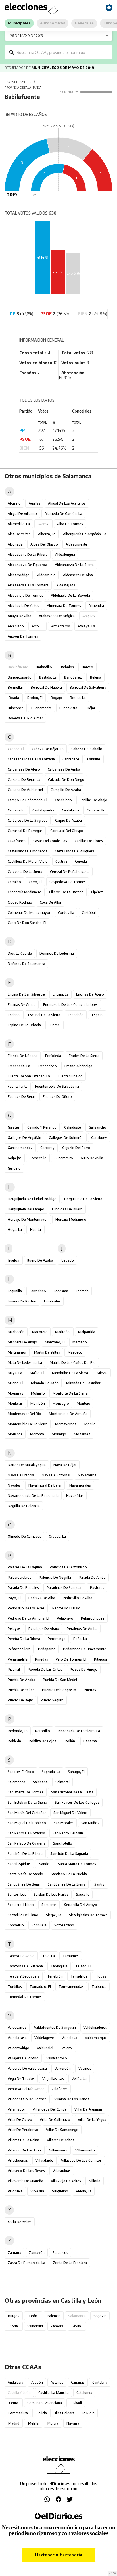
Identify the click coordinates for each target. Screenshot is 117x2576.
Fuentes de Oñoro (57, 1097)
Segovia (100, 2316)
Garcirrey (47, 1148)
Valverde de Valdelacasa (27, 2068)
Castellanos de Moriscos (27, 851)
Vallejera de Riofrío (23, 2058)
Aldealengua (65, 554)
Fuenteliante (18, 1086)
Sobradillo (16, 1925)
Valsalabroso (57, 2058)
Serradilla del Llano (23, 1915)
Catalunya (84, 2393)
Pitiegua (101, 1659)
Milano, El (15, 1383)
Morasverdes (66, 1424)
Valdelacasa (17, 2038)
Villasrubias (62, 2171)
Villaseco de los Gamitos (81, 2160)
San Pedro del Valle (68, 1833)
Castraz (61, 861)
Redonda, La (18, 1731)
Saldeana (40, 1782)
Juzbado (67, 1260)
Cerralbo (14, 882)
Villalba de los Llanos (72, 2099)
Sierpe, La (54, 1915)
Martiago (80, 1342)
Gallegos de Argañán (24, 1138)
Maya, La (15, 1373)
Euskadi (76, 2403)
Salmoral (62, 1782)
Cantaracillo (96, 810)
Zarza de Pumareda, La (26, 2263)
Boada (14, 698)
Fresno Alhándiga (78, 1066)
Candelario (63, 800)
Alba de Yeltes (19, 534)
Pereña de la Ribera (24, 1639)
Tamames (71, 1956)
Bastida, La (48, 677)
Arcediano (16, 626)
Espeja (97, 1015)
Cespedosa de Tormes (68, 882)
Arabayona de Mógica (57, 616)
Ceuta (14, 2403)
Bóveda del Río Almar (25, 718)
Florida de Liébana (23, 1056)
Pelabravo (65, 1618)
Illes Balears (65, 2413)
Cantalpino (70, 810)
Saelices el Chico (21, 1772)
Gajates (14, 1127)
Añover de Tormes (23, 636)
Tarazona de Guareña (25, 1966)
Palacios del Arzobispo (68, 1567)
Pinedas (42, 1659)
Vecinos (85, 2068)
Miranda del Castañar (83, 1383)
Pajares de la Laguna (25, 1567)
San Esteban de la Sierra (27, 1802)
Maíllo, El (37, 1373)
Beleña (96, 677)
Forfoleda (53, 1056)
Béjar (91, 708)
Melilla (33, 2423)
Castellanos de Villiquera (75, 851)
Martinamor (17, 1352)
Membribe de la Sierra (70, 1373)
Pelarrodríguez (93, 1618)
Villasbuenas (18, 2160)
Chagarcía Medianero (25, 892)
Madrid (14, 2423)
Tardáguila (59, 1966)
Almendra (96, 606)
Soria (14, 2326)
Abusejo (14, 503)
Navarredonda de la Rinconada (33, 1496)
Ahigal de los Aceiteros (67, 503)
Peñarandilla (18, 1659)
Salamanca (16, 1782)
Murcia (53, 2423)
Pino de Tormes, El (71, 1659)
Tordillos (15, 1987)
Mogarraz (15, 1393)
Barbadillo (44, 667)
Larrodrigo (38, 1291)
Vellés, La (79, 2079)
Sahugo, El (76, 1772)
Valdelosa (69, 2038)
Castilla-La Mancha (54, 2393)
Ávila (77, 2326)
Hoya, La (15, 1230)
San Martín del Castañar (27, 1813)
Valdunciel (45, 2048)
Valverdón (63, 2068)
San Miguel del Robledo (27, 1823)
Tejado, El (83, 1966)
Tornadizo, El (40, 1987)
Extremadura (18, 2413)
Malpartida (87, 1332)
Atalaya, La (86, 626)
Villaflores (59, 2089)
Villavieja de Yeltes (66, 2181)
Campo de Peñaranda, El (27, 800)
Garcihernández (20, 1148)
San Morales (64, 1823)
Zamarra (14, 2253)
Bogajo (56, 698)
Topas (101, 1976)
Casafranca (17, 841)
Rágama (90, 1741)
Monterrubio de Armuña (68, 1414)
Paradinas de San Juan (64, 1588)
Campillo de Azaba (66, 790)
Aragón (37, 2382)
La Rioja (88, 2413)
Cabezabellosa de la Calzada (31, 759)
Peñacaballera (19, 1649)
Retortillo (43, 1731)
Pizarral (14, 1669)
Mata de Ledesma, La (25, 1363)
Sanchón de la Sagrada (69, 1854)
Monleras (15, 1404)
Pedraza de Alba (42, 1598)
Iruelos (14, 1260)
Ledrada (82, 1291)
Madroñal (63, 1332)
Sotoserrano (64, 1925)
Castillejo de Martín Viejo (28, 861)
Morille (90, 1424)
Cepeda (81, 861)
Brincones (16, 708)
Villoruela (15, 2191)
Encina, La (60, 994)
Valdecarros (17, 2027)
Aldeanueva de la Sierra (74, 565)
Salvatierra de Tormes (26, 1792)
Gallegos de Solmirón (66, 1138)
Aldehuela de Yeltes (23, 606)
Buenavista (68, 708)
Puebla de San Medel (60, 1680)
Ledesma (61, 1291)
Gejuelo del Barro (76, 1148)
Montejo (83, 1404)
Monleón (38, 1404)
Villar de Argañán (88, 2109)
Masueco (75, 1352)
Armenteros (60, 626)
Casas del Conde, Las (50, 841)
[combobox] (63, 52)
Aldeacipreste (76, 544)
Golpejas (15, 1158)
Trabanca (99, 1987)
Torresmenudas (71, 1987)
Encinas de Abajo (90, 994)
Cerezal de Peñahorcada (70, 872)
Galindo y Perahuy (42, 1127)
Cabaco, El (16, 749)
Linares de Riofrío (22, 1301)
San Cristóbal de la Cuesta (72, 1792)
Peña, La (80, 1639)
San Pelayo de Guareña (27, 1843)
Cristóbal (89, 913)
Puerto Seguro (52, 1700)
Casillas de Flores (89, 841)
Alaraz (43, 524)
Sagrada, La (51, 1772)
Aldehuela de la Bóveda (70, 595)
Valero (67, 2048)
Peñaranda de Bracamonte (85, 1649)
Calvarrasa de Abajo (24, 769)
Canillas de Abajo (93, 800)
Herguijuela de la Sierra (83, 1199)
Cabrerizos (71, 759)
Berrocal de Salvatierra (88, 687)
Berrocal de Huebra (46, 687)
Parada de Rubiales (23, 1588)
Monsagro (61, 1404)
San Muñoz (90, 1823)
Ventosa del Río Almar (26, 2089)
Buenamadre (41, 708)
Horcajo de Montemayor (28, 1219)
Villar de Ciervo (20, 2120)
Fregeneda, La (19, 1066)
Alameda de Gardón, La (63, 514)
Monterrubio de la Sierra (28, 1424)
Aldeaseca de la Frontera (28, 585)
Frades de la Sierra (84, 1056)
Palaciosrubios (19, 1577)
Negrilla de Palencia (24, 1506)
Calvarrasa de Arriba (64, 769)
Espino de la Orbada (24, 1025)
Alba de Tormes (70, 524)
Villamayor (16, 2109)
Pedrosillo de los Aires (26, 1608)
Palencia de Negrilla (55, 1577)
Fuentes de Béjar (21, 1097)
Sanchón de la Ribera (25, 1854)
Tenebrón (55, 1976)
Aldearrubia (46, 575)
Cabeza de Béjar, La (48, 749)
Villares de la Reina (23, 2140)
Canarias (78, 2382)
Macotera (40, 1332)
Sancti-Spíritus (19, 1864)
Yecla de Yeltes (20, 2222)
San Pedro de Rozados (26, 1833)
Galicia (42, 2413)
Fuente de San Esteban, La (29, 1076)
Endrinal (14, 1015)
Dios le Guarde (20, 953)
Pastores (97, 1588)
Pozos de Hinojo (84, 1669)
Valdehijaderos (95, 2027)
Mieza (102, 1373)
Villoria (95, 2181)
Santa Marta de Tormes (77, 1864)
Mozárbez (82, 1434)
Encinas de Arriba (22, 1005)
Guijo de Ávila (92, 1158)
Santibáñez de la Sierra (67, 1884)
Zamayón (37, 2253)
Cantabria (100, 2382)
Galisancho (97, 1127)
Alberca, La (47, 534)
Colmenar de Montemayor (29, 913)
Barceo (87, 667)
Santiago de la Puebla (69, 1874)
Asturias (57, 2382)
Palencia (54, 2316)
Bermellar (15, 687)
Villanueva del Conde (50, 2109)
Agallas (35, 503)
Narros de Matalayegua (27, 1465)
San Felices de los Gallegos (77, 1802)
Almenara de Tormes (64, 606)
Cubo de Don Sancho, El (27, 923)
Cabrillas (94, 759)
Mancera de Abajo (22, 1342)
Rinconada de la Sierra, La (79, 1731)
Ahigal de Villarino (22, 514)
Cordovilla (66, 913)
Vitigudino (60, 2191)
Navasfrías (75, 1496)
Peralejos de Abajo (44, 1629)
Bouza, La (78, 698)
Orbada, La (57, 1536)
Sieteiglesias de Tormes (88, 1915)
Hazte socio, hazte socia (59, 2555)
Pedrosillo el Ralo (66, 1608)
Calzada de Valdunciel (25, 790)
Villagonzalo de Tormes (27, 2099)
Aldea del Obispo (44, 544)
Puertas (90, 1690)
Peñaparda (47, 1649)
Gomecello (38, 1158)
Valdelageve (44, 2038)
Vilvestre (37, 2191)
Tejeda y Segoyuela (24, 1976)
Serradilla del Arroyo (81, 1905)
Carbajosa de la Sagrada (28, 820)
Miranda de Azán (45, 1383)
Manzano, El (55, 1342)
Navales (14, 1485)
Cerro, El (35, 882)
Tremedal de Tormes (25, 1997)
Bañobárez (73, 677)
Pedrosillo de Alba (78, 1598)
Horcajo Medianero (71, 1219)
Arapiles (89, 616)
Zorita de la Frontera (70, 2263)
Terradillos (79, 1976)
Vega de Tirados (21, 2079)
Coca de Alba (50, 902)
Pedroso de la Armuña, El (28, 1618)
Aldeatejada (66, 585)
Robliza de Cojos (42, 1741)
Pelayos (14, 1629)
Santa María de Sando (25, 1874)
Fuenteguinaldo (70, 1076)
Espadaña (76, 1015)
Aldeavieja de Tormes (25, 595)
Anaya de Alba (19, 616)
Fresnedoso (47, 1066)
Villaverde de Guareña (25, 2181)
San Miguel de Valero (70, 1813)
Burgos (14, 2316)
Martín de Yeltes (47, 1352)
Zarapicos (60, 2253)
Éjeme (55, 1025)
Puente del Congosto (59, 1690)
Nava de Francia (21, 1475)
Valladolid (35, 2326)
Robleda (14, 1741)
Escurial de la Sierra (44, 1015)
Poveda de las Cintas (45, 1669)
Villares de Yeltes (60, 2140)
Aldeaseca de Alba (78, 575)
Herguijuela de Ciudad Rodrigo (32, 1199)
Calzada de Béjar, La (24, 780)
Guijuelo (14, 1168)
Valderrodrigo (18, 2048)
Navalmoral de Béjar (45, 1485)
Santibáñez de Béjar (24, 1884)
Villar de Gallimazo (55, 2120)
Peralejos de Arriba (82, 1629)
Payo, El (14, 1598)
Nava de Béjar (65, 1465)
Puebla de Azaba (21, 1680)
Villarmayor (58, 2150)
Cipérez (97, 892)
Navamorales (80, 1485)
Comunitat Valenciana (45, 2403)
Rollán (70, 1741)
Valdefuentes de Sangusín (55, 2027)
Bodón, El (35, 698)
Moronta (37, 1434)
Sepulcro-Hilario (21, 1905)
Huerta (35, 1230)
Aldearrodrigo (19, 575)
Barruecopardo (20, 677)
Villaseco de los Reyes (26, 2171)
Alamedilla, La (19, 524)
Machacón (16, 1332)
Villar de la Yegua (92, 2120)
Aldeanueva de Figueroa (27, 565)
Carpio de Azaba (68, 820)
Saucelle (83, 1894)
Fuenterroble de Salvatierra (57, 1086)
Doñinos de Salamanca (26, 964)
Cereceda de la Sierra (25, 872)
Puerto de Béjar (20, 1700)
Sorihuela (39, 1925)
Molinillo (38, 1393)
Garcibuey (99, 1138)
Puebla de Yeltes (21, 1690)
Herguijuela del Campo (26, 1209)
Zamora (57, 2326)
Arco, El (37, 626)
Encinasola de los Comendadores (70, 1005)
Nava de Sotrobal (56, 1475)
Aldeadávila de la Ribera (28, 554)
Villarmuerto (85, 2150)
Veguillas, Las (53, 2079)
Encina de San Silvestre (26, 994)
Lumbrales (52, 1301)
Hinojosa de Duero (67, 1209)
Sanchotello (63, 1843)
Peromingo (57, 1639)
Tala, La (49, 1956)
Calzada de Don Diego (66, 780)
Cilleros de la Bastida (66, 892)
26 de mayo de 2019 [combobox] (27, 36)
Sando (44, 1864)
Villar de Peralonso (23, 2130)
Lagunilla (15, 1291)
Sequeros (49, 1905)
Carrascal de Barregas (25, 831)
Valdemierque (96, 2038)
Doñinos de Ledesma (57, 953)
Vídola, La (84, 2191)
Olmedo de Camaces (24, 1536)
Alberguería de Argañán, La (85, 534)
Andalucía (15, 2382)
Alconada (15, 544)
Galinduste (73, 1127)
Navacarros (87, 1475)
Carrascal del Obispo (67, 831)
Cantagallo (16, 810)
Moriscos (15, 1434)
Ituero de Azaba (40, 1260)
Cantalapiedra (43, 810)
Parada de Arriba (92, 1577)
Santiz (99, 1884)
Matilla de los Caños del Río (73, 1363)
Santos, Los (17, 1894)
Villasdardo (44, 2160)
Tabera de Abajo (21, 1956)
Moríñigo (59, 1434)
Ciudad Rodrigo (20, 902)
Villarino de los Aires (25, 2150)
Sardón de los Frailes (51, 1894)
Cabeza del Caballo (87, 749)
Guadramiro (64, 1158)
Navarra (73, 2423)
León (33, 2316)
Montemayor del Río (24, 1414)
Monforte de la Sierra (70, 1393)
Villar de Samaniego (62, 2130)
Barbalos (67, 667)
